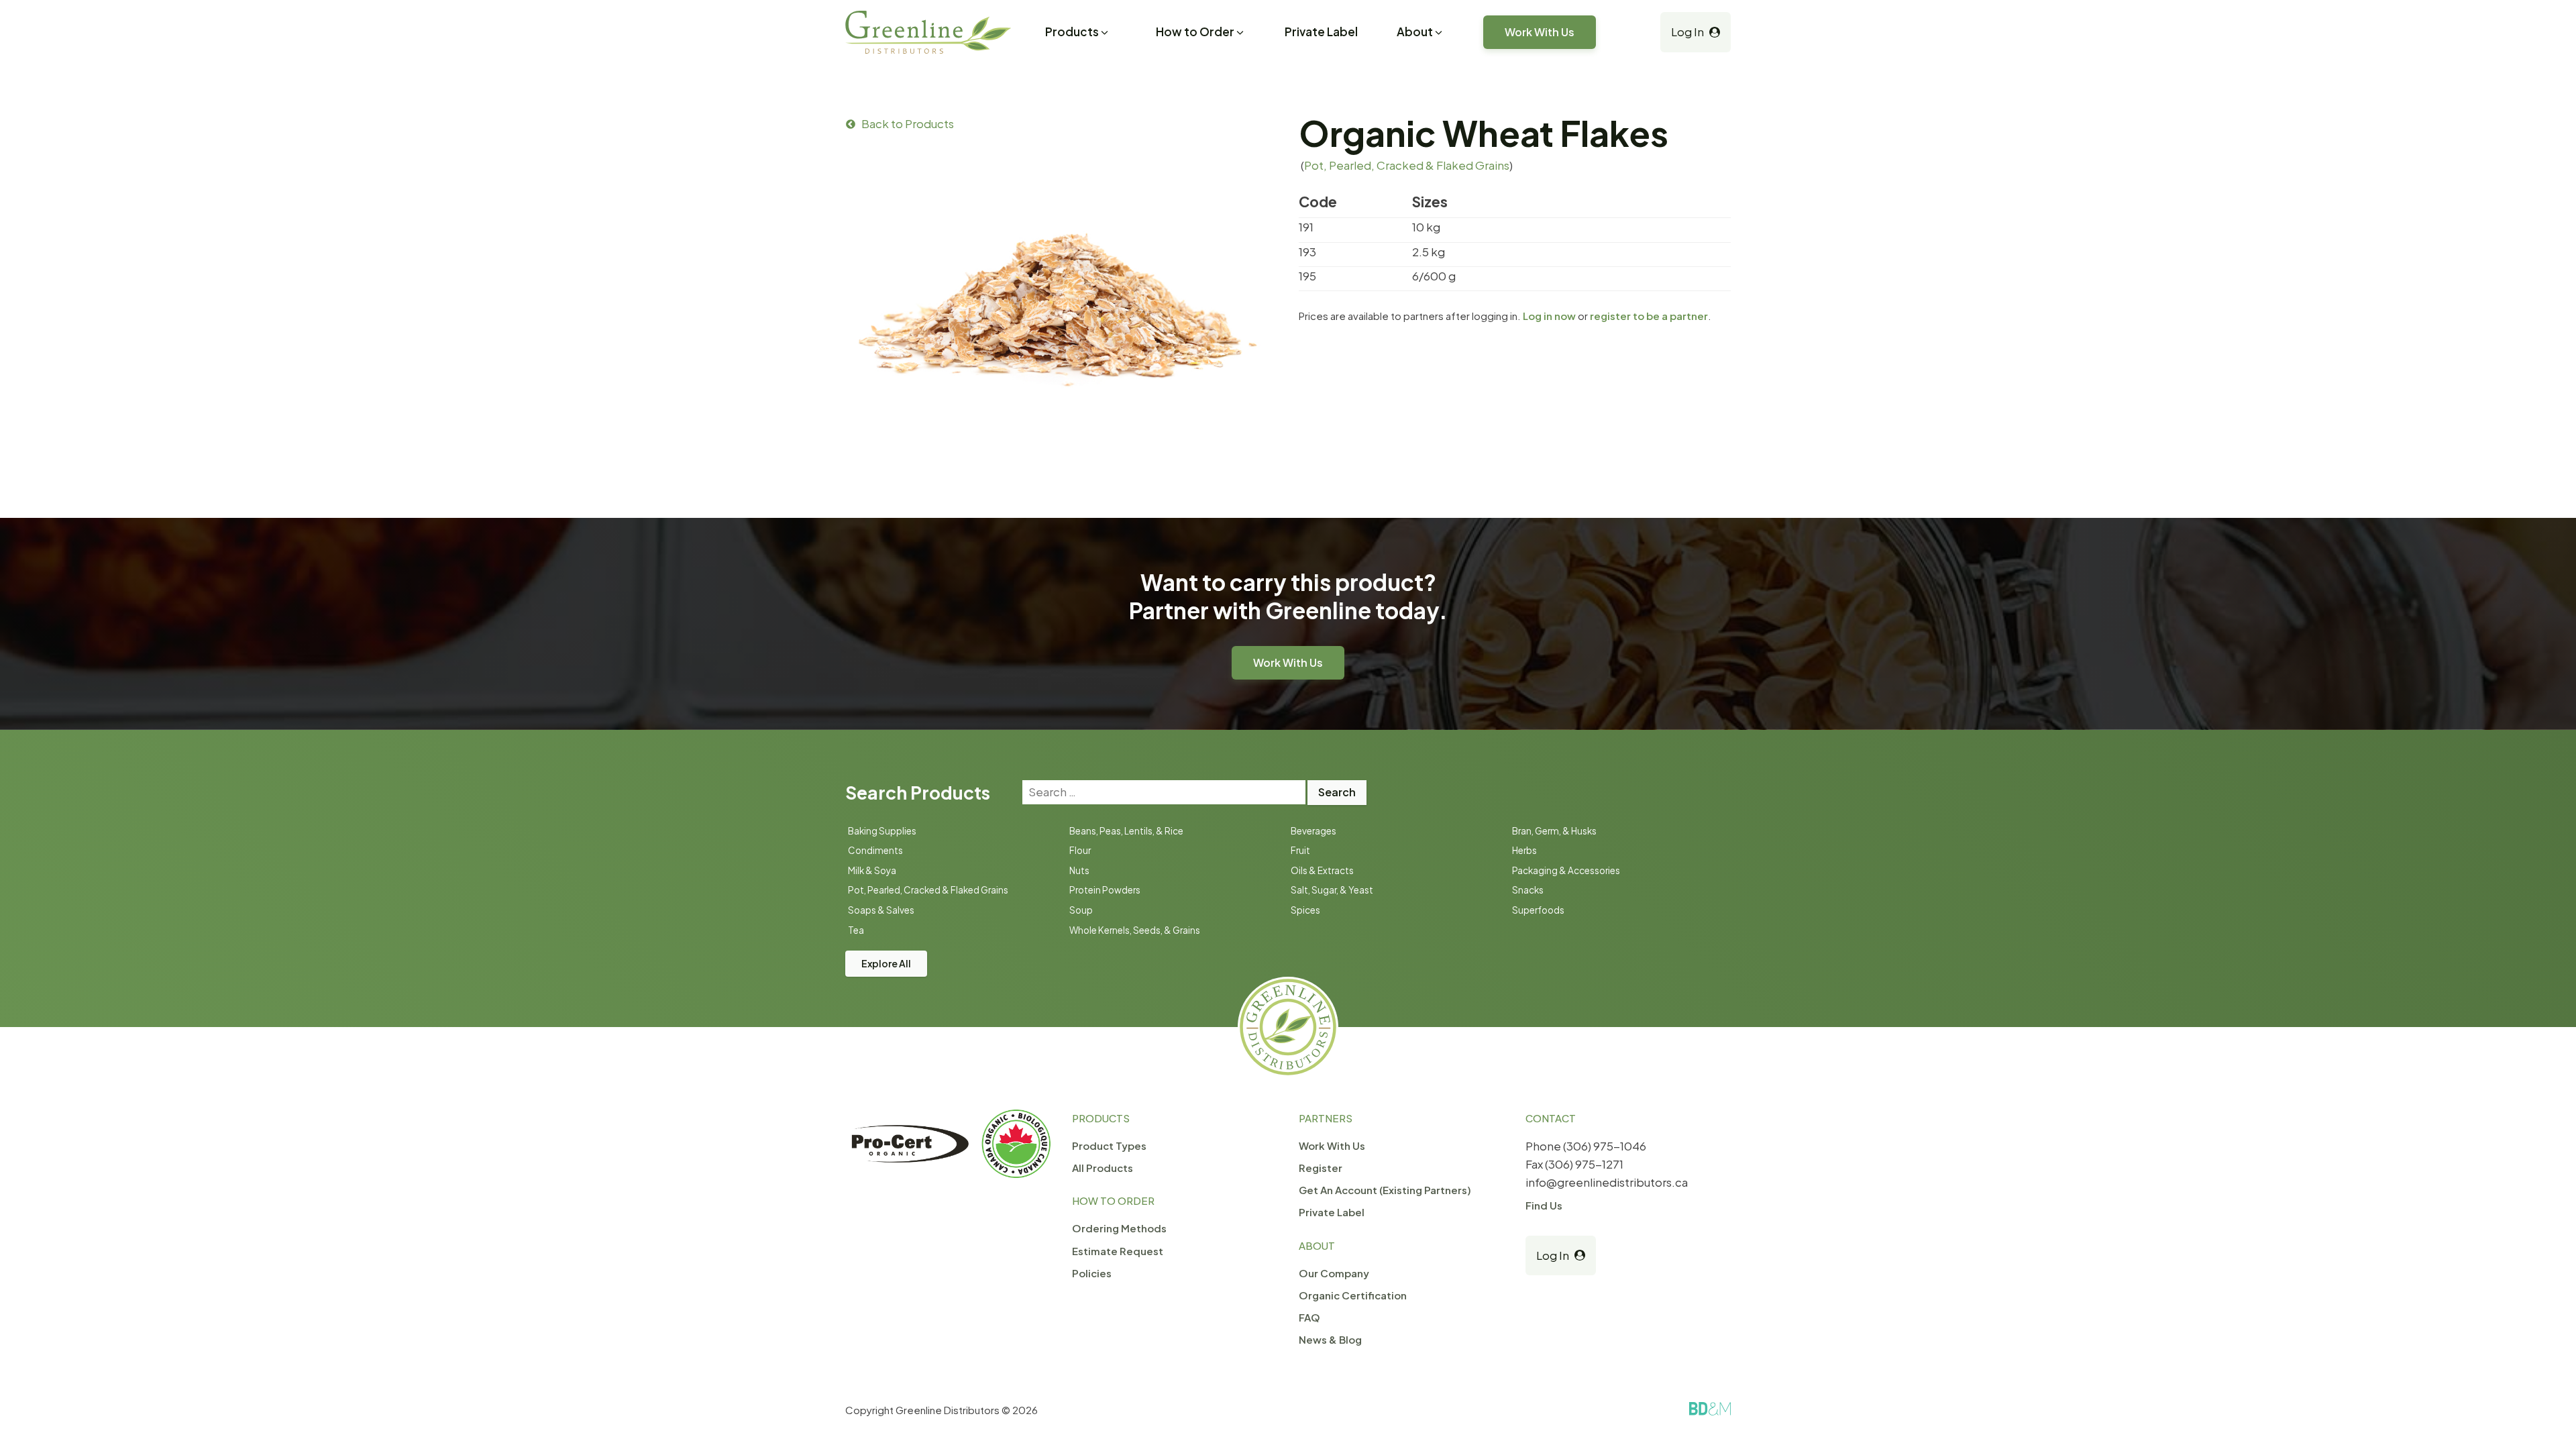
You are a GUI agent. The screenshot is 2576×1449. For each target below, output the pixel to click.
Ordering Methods (1119, 1228)
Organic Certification (1353, 1295)
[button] (1078, 34)
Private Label (1321, 32)
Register (1321, 1168)
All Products (1103, 1168)
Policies (1092, 1273)
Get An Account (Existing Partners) (1385, 1190)
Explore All (886, 963)
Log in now (1549, 316)
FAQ (1309, 1317)
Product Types (1109, 1145)
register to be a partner (1649, 316)
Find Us (1544, 1205)
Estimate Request (1118, 1251)
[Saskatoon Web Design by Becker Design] (1710, 1409)
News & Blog (1330, 1339)
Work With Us (1540, 32)
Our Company (1334, 1273)
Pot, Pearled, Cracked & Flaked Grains (1407, 165)
